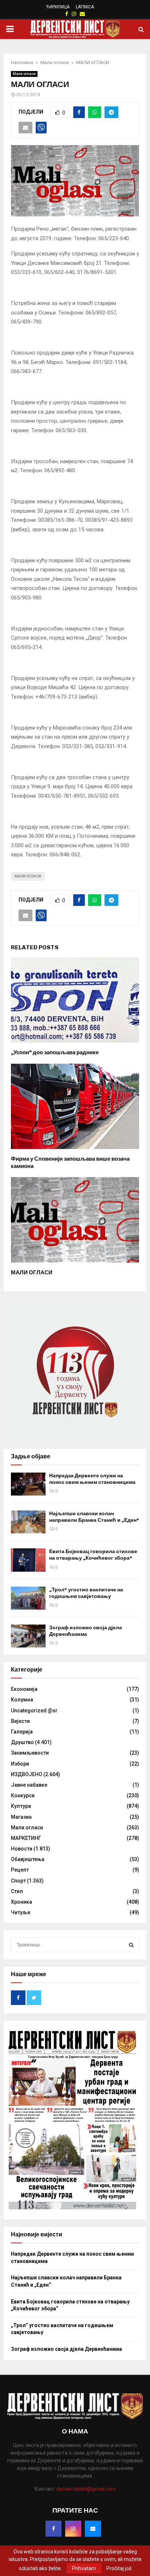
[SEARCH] (131, 1945)
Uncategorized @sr (34, 1711)
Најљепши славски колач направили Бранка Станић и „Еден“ (94, 1517)
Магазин (21, 1817)
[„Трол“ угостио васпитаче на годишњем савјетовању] (28, 1598)
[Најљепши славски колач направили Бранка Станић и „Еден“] (28, 1522)
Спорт (18, 1881)
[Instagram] (73, 2529)
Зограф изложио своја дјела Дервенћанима (86, 1631)
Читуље (21, 1912)
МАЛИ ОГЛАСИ (32, 1273)
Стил (17, 1891)
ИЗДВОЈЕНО (27, 1774)
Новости (22, 1849)
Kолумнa (22, 1700)
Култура (21, 1806)
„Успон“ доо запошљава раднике (55, 1052)
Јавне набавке (29, 1785)
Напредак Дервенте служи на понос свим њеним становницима (92, 1479)
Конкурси (23, 1795)
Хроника (21, 1902)
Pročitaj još (119, 2568)
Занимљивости (30, 1753)
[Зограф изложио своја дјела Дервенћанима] (28, 1636)
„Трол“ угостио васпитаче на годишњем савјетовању (86, 1593)
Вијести (20, 1721)
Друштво (22, 1742)
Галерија (22, 1732)
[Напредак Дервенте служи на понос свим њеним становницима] (28, 1484)
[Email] (93, 2529)
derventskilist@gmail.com (86, 2489)
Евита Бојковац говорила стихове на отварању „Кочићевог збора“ (93, 1555)
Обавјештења (28, 1859)
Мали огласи (24, 74)
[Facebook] (54, 2529)
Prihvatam (84, 2568)
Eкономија (24, 1689)
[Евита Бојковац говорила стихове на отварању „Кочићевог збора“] (28, 1560)
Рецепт (20, 1870)
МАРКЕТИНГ (26, 1838)
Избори (20, 1764)
